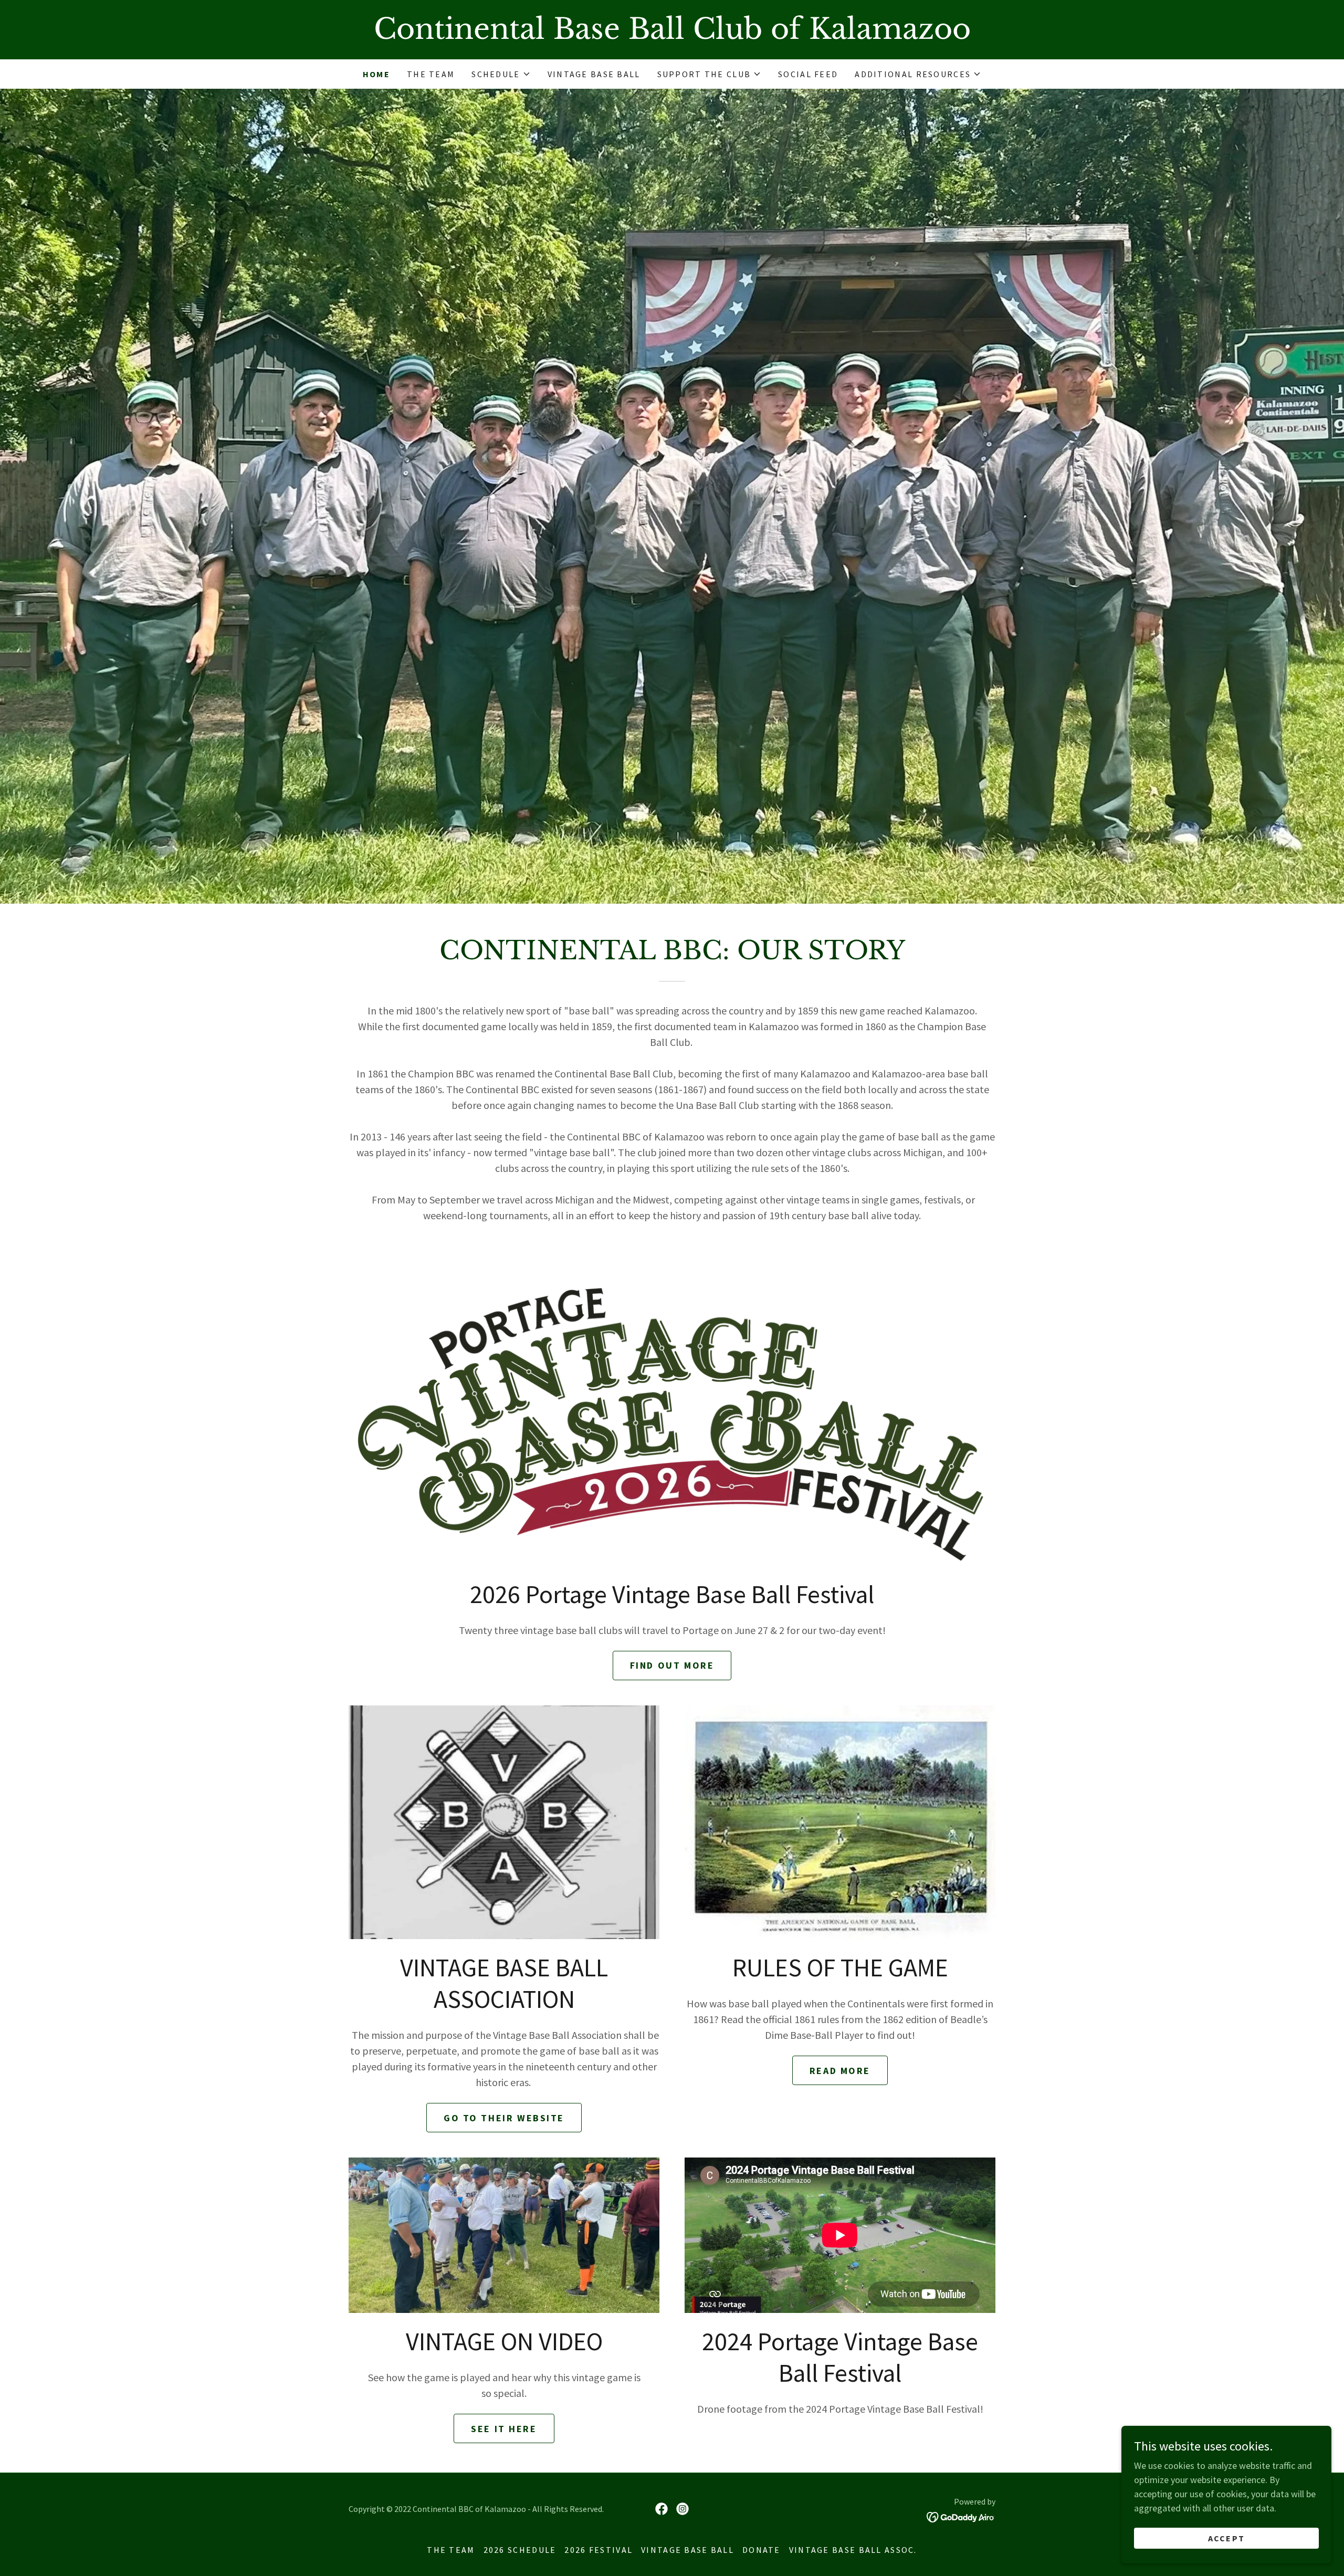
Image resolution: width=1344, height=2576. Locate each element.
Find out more (672, 1665)
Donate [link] (762, 2550)
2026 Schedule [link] (520, 2550)
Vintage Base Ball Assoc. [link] (853, 2550)
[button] (501, 74)
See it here (504, 2429)
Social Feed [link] (808, 74)
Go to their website (504, 2118)
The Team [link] (431, 74)
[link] (672, 35)
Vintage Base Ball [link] (594, 74)
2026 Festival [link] (598, 2550)
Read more (840, 2071)
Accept (1227, 2538)
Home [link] (376, 74)
